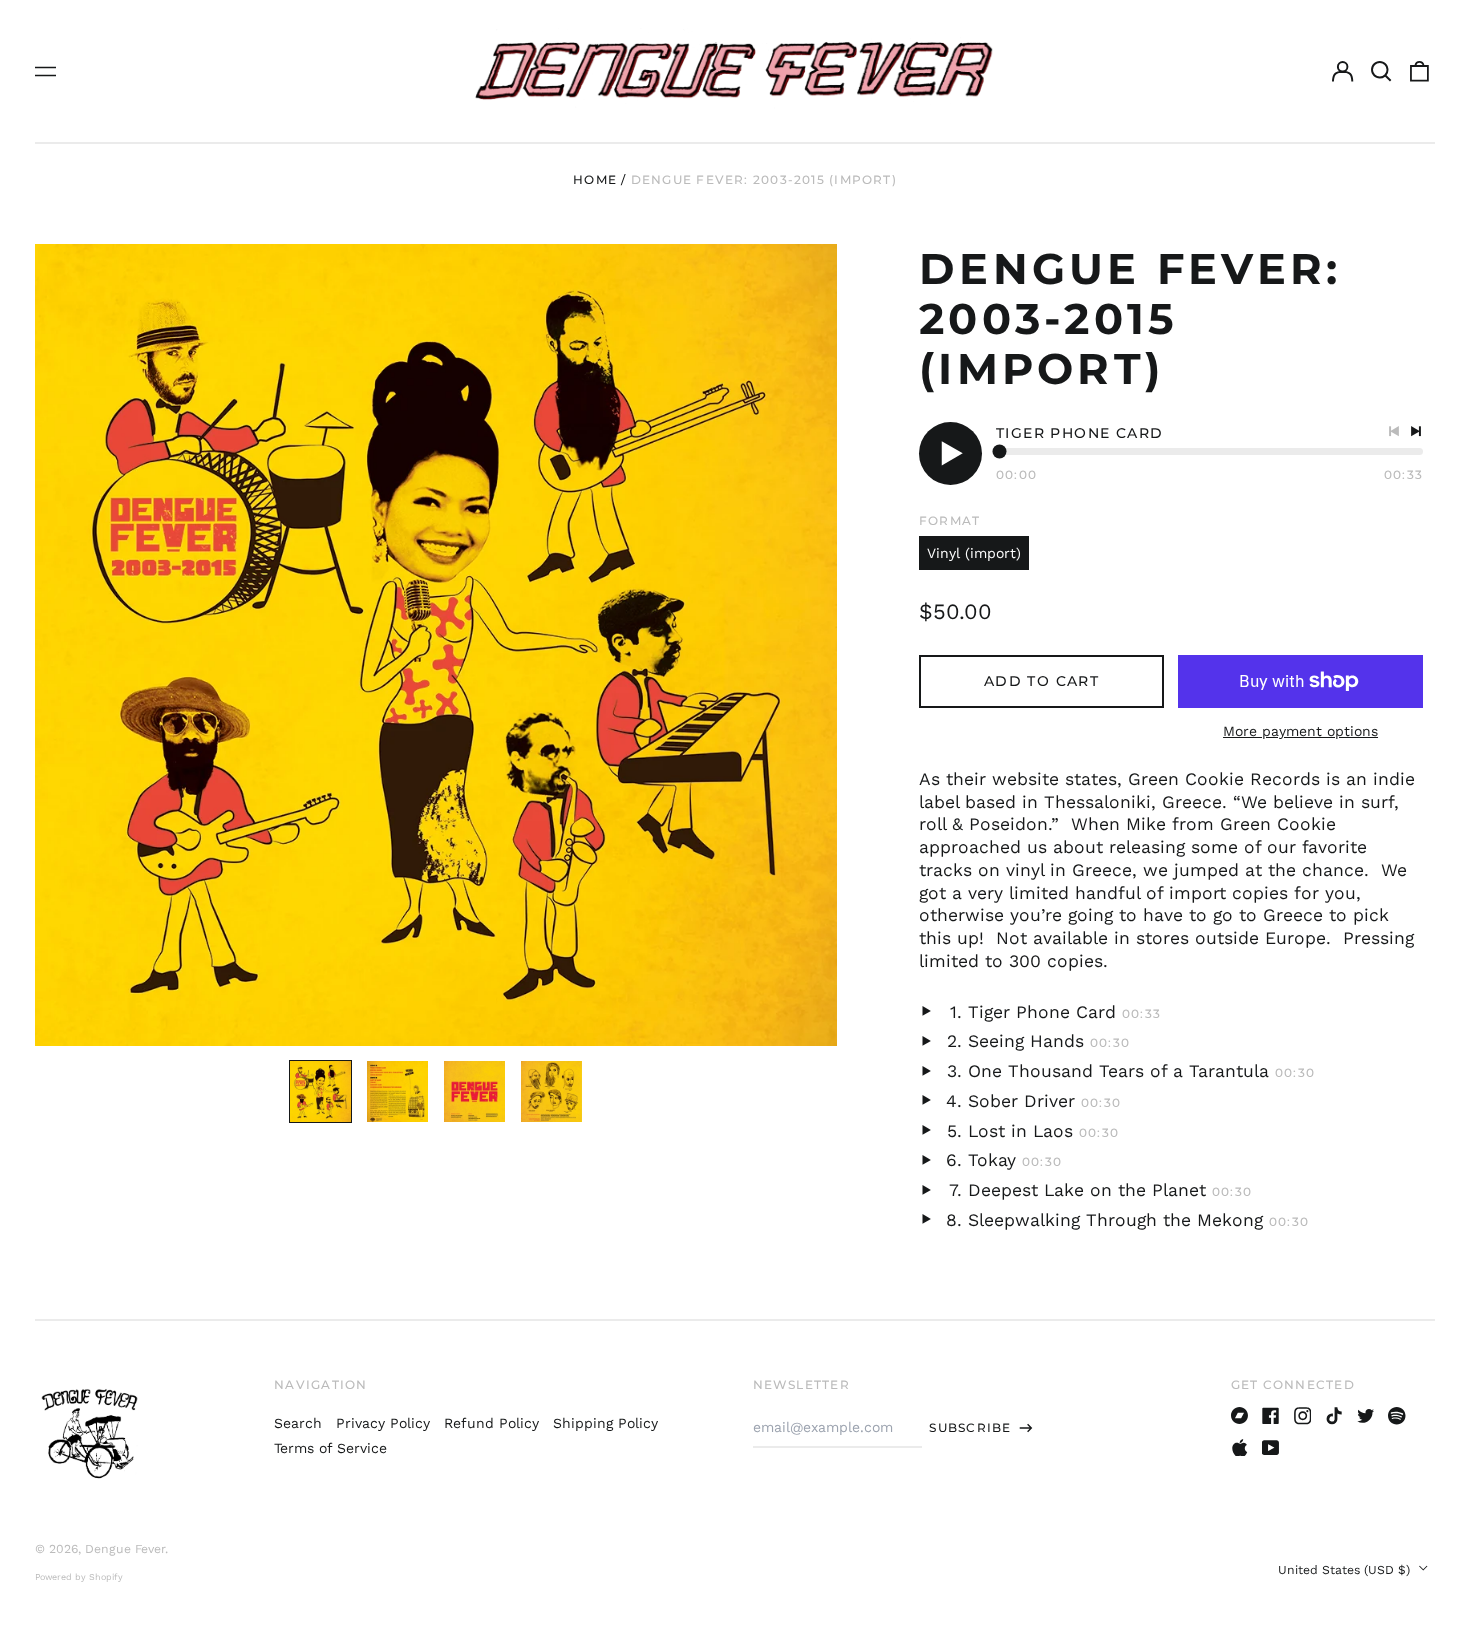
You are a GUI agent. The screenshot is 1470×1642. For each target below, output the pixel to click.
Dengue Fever (125, 1549)
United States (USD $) (1346, 1570)
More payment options (1300, 731)
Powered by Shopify (79, 1577)
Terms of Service (330, 1448)
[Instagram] (1303, 1416)
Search (298, 1423)
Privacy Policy (383, 1423)
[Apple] (1240, 1448)
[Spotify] (1397, 1416)
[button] (1381, 71)
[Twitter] (1366, 1416)
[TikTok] (1334, 1416)
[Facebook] (1271, 1416)
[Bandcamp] (1240, 1416)
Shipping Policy (605, 1423)
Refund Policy (491, 1423)
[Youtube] (1271, 1448)
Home (595, 179)
